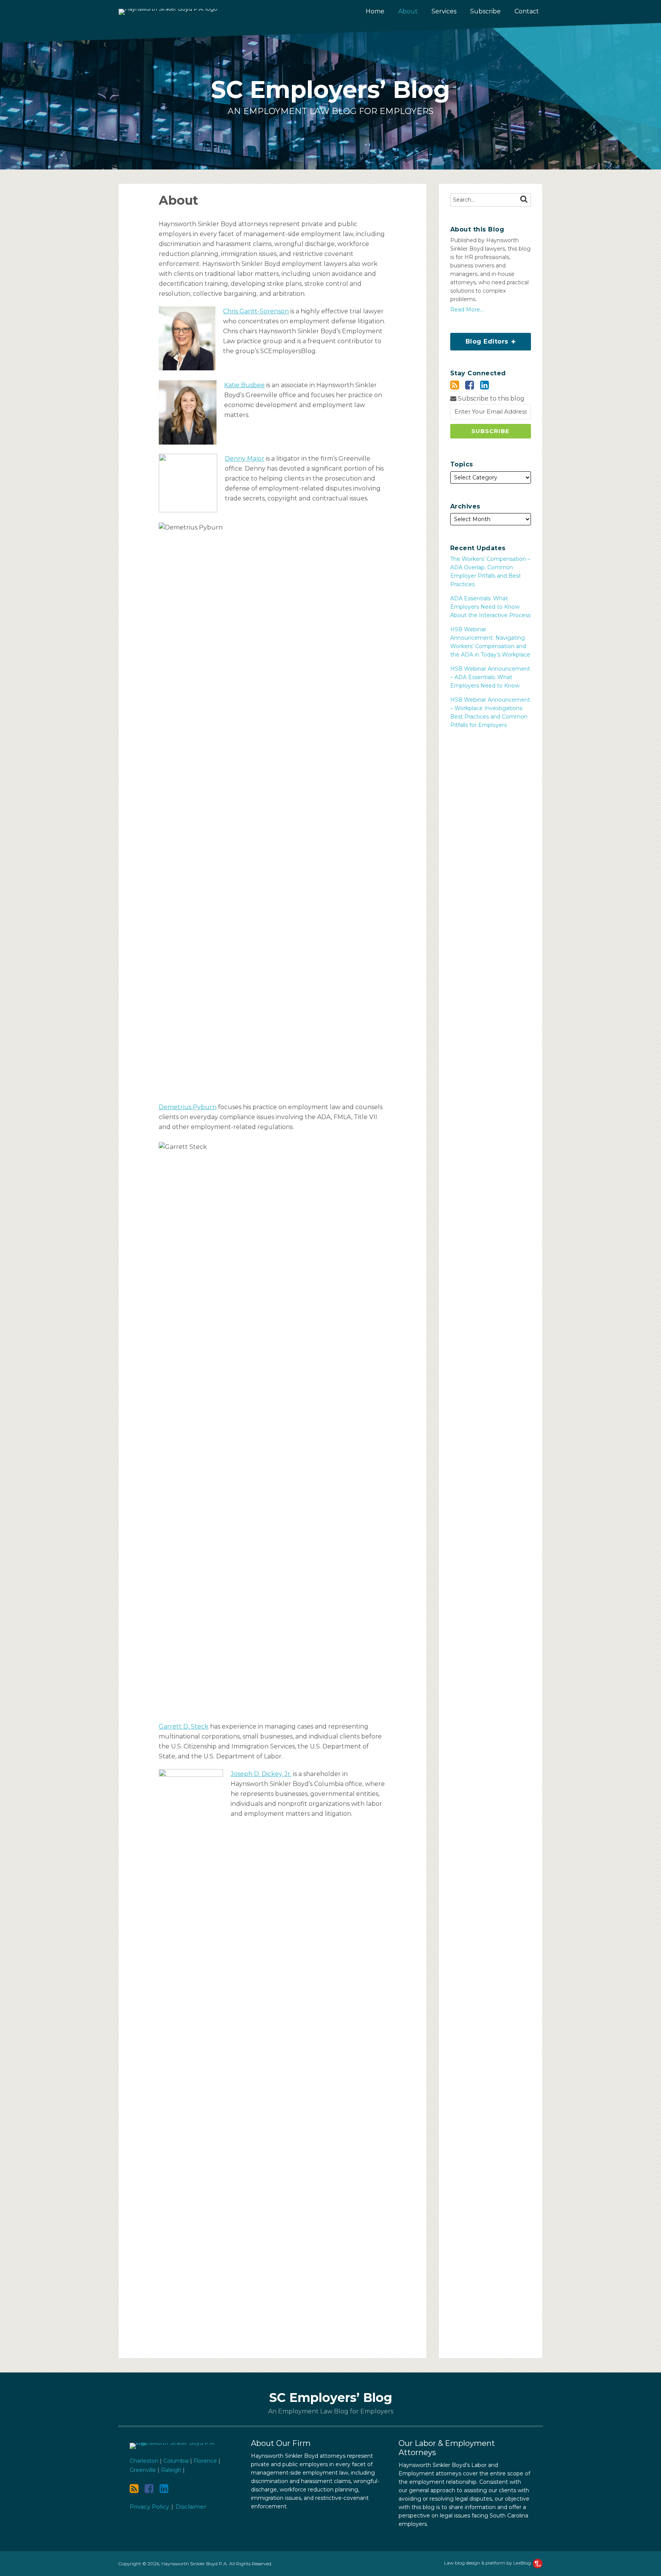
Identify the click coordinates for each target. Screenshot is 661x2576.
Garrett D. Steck (184, 1726)
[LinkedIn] (484, 385)
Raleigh (171, 2470)
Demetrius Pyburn (188, 1107)
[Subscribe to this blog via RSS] (455, 385)
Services (444, 11)
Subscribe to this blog (490, 398)
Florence (205, 2461)
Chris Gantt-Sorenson (256, 311)
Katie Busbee (244, 385)
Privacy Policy (149, 2507)
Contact (527, 11)
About (408, 12)
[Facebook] (470, 385)
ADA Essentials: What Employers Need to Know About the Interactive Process (490, 607)
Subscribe (485, 11)
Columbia (176, 2461)
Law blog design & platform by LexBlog (488, 2563)
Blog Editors (480, 339)
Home (375, 11)
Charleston (144, 2461)
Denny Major (245, 459)
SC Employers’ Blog (330, 90)
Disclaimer (191, 2507)
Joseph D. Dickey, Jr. (261, 1774)
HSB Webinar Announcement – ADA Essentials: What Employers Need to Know (490, 677)
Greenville (143, 2470)
